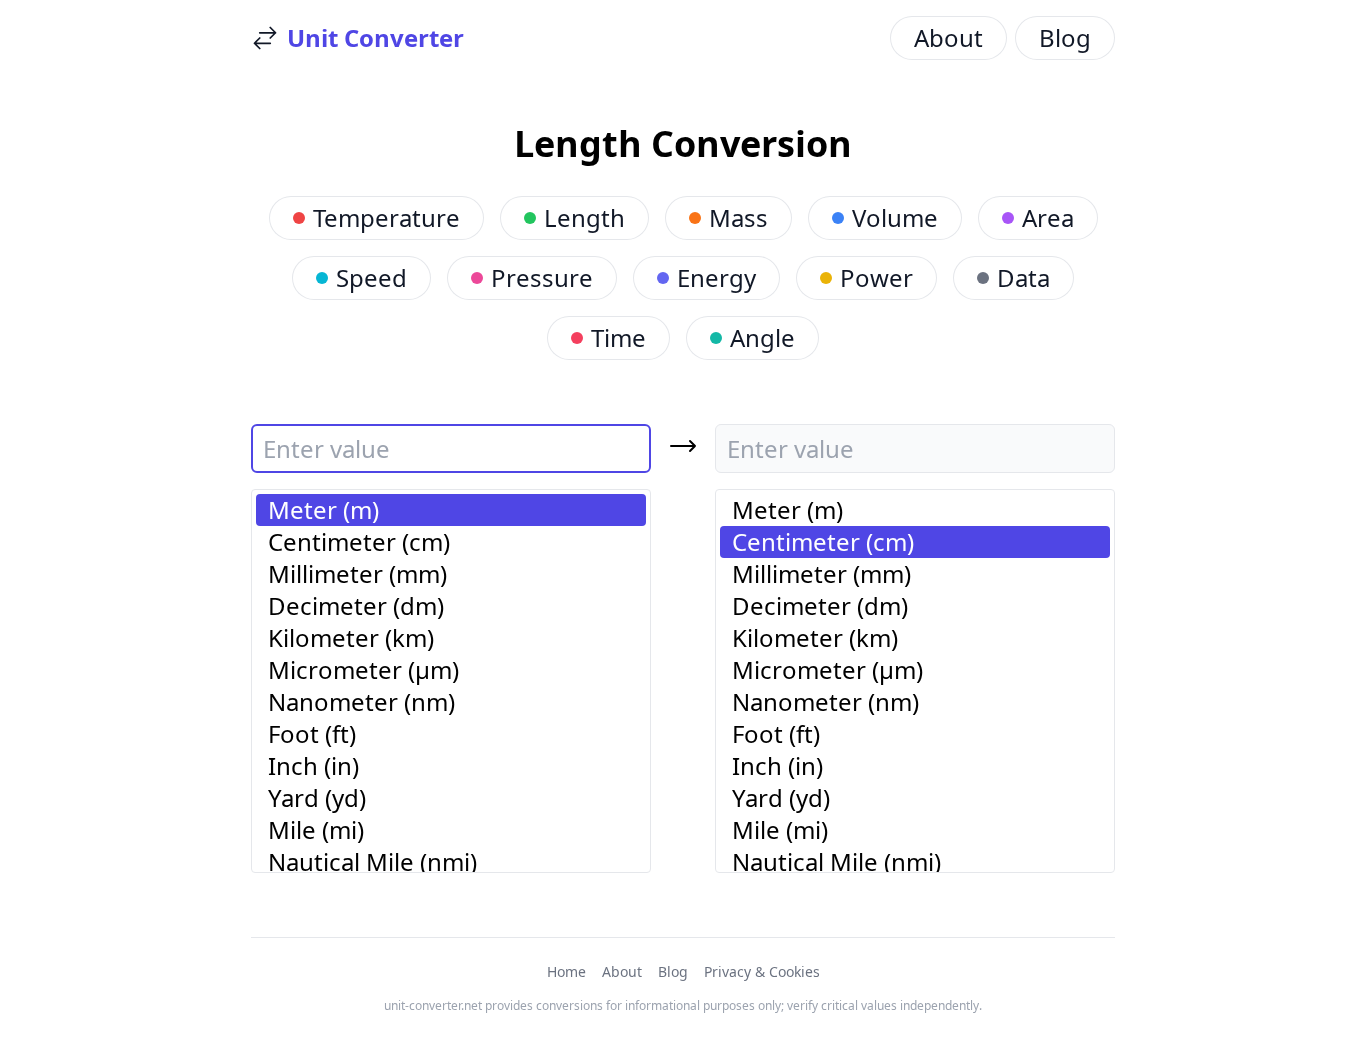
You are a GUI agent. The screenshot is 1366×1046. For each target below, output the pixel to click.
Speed (371, 277)
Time (618, 337)
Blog (1065, 37)
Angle (762, 337)
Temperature (386, 217)
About (948, 37)
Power (876, 277)
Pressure (542, 277)
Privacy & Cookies (762, 971)
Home (566, 971)
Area (1048, 217)
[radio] (451, 510)
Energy (716, 277)
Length (584, 217)
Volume (895, 217)
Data (1023, 277)
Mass (738, 217)
